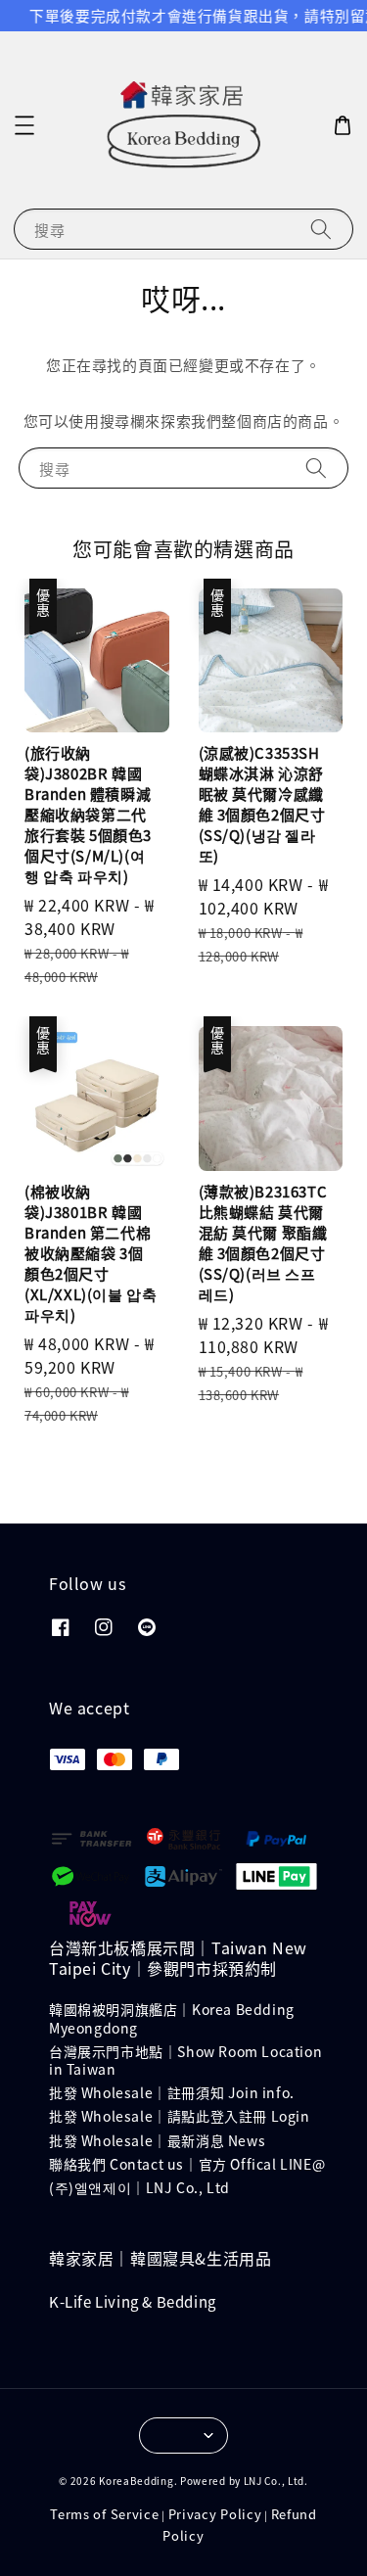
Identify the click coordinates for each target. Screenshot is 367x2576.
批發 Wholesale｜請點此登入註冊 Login (180, 2116)
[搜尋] (321, 229)
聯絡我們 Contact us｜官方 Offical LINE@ (187, 2164)
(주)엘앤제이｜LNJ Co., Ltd (139, 2187)
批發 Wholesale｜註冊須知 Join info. (172, 2092)
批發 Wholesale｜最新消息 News (157, 2140)
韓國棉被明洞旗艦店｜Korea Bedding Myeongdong (172, 2018)
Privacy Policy (215, 2514)
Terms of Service (104, 2514)
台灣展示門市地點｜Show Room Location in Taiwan (185, 2060)
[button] (24, 125)
